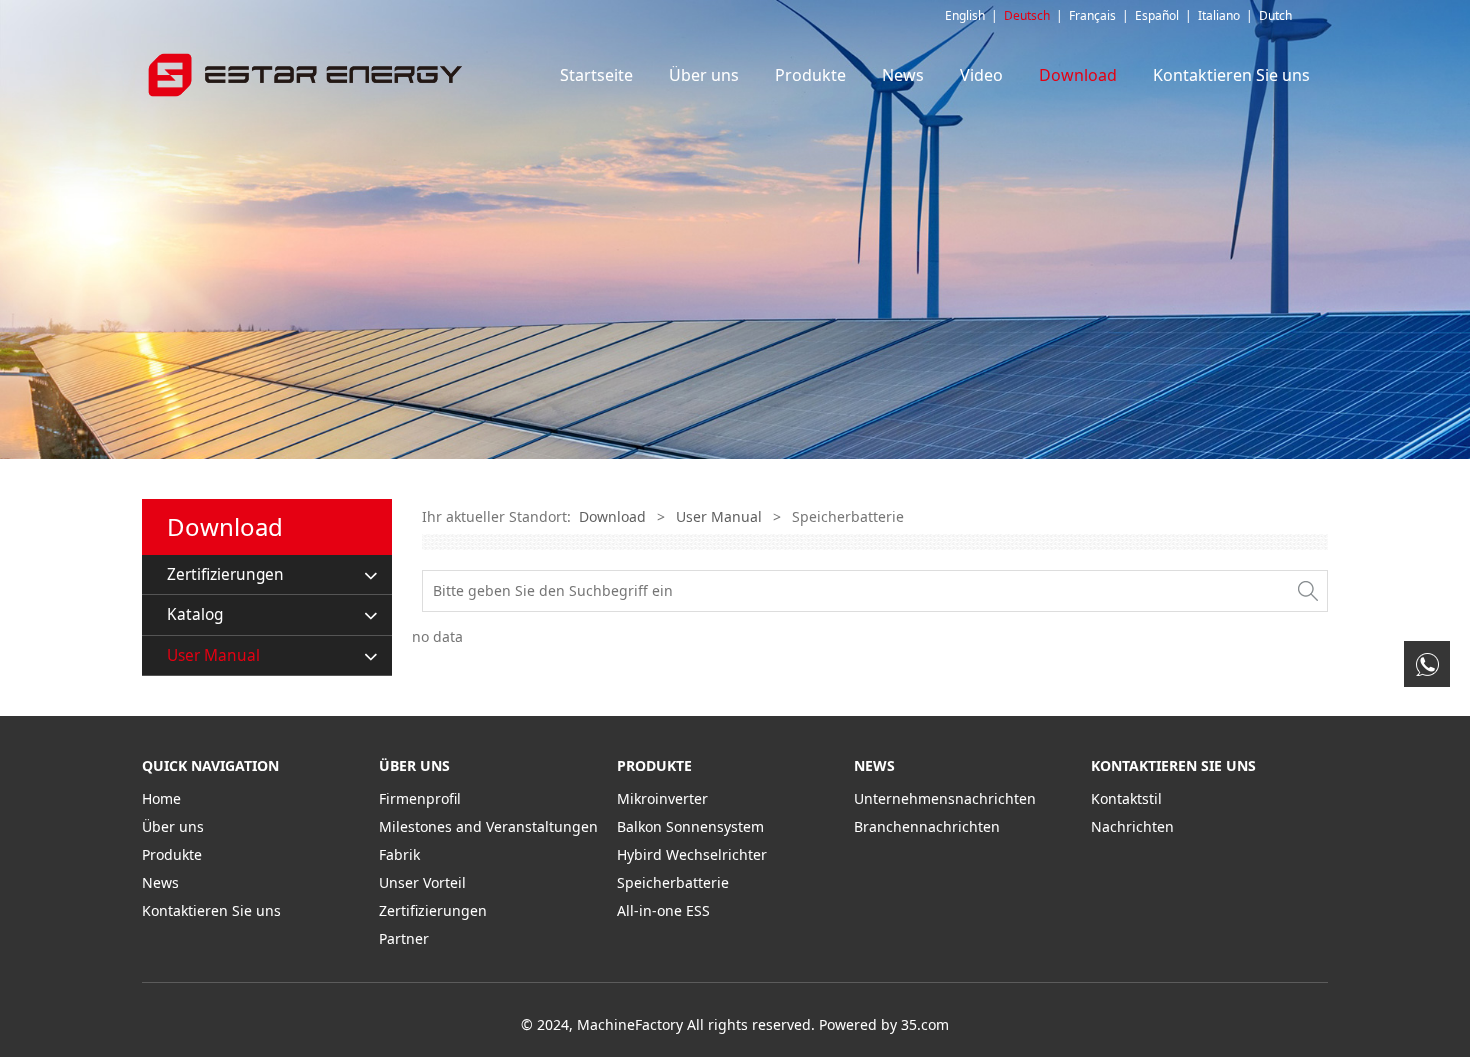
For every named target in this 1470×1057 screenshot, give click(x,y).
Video (981, 75)
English (965, 15)
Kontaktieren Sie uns (1231, 75)
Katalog (195, 614)
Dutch (1275, 15)
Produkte (810, 75)
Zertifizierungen (225, 574)
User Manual (213, 655)
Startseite (596, 75)
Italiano (1219, 15)
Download (1078, 75)
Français (1092, 15)
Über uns (704, 75)
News (903, 75)
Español (1157, 15)
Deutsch (1027, 15)
